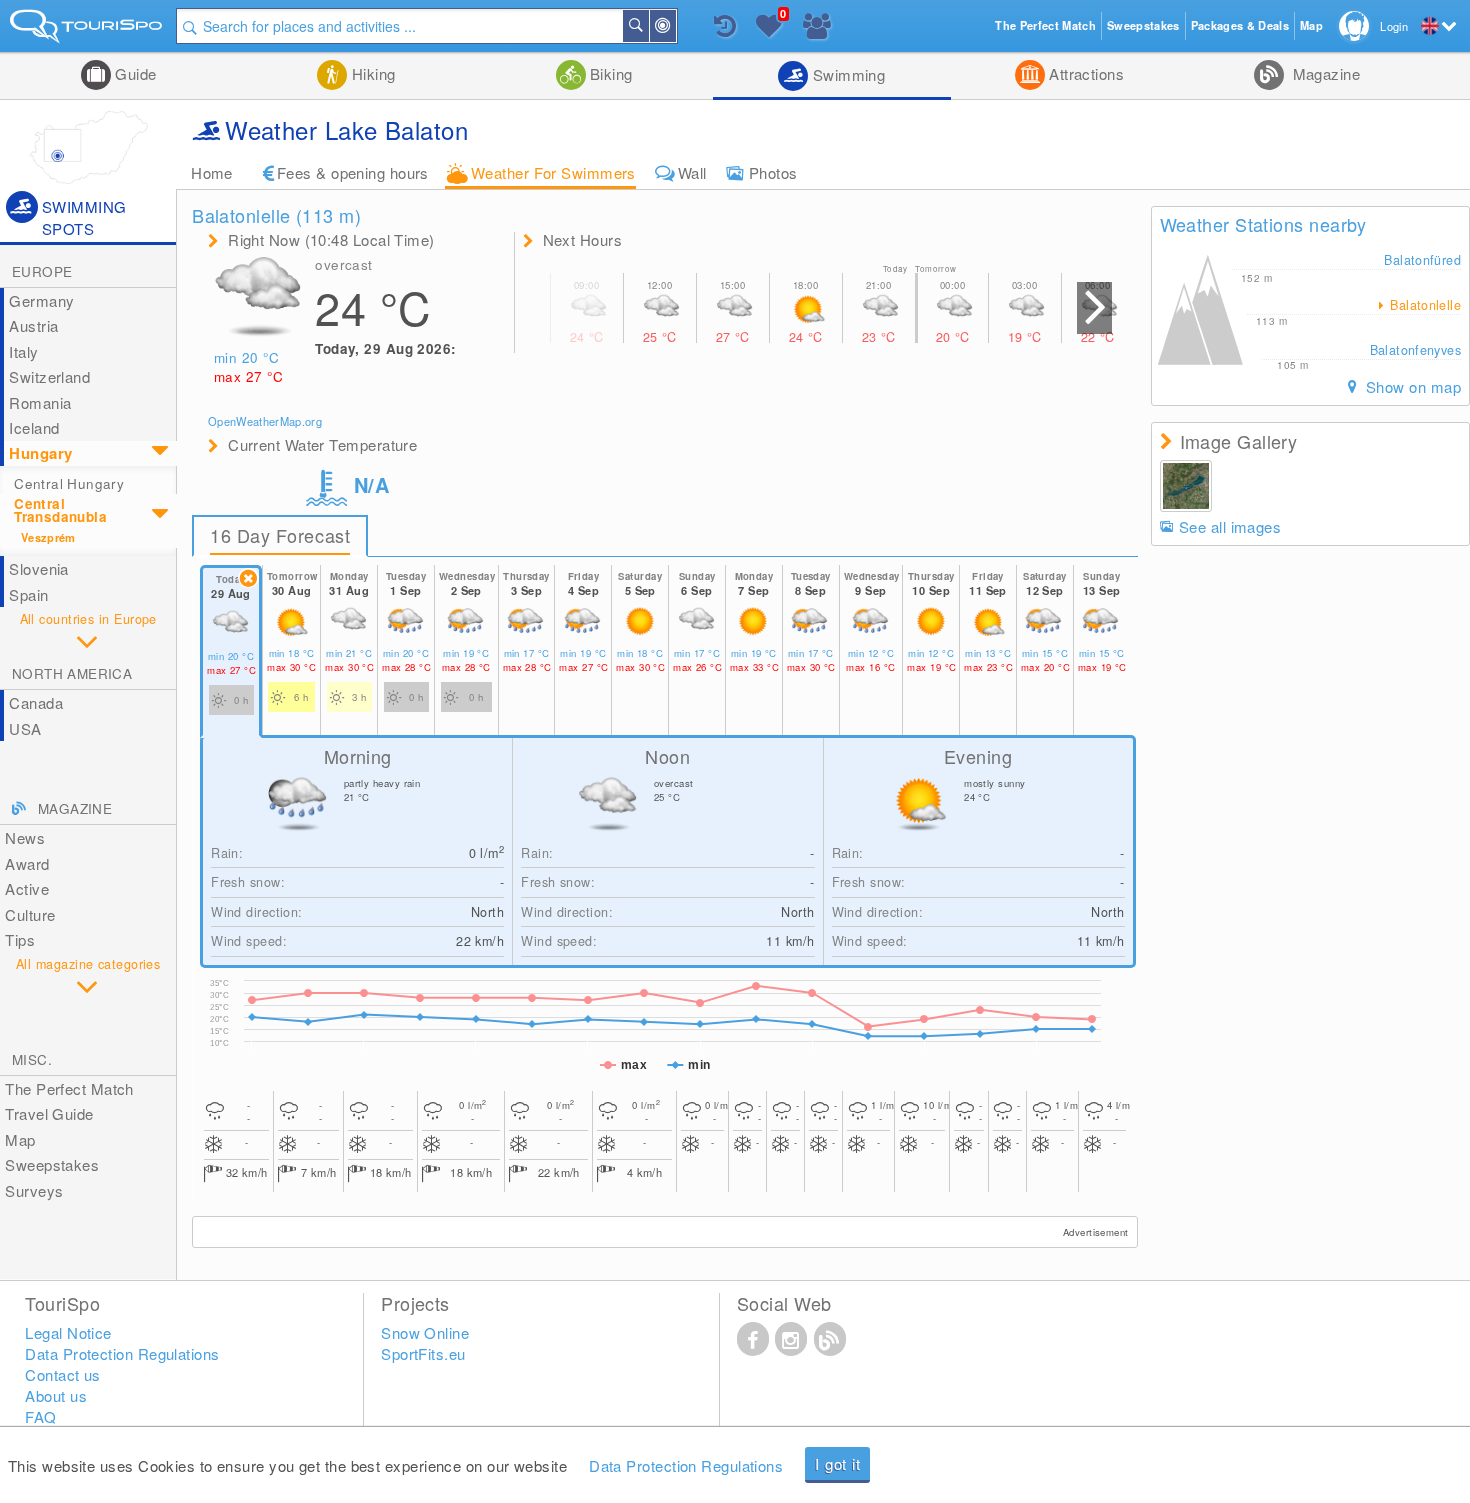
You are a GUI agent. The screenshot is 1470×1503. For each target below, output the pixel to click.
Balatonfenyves (1415, 350)
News (25, 837)
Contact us (63, 1374)
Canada (36, 702)
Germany (41, 300)
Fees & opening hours (353, 172)
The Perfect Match (69, 1088)
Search (648, 26)
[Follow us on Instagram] (791, 1338)
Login (1394, 26)
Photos (773, 172)
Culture (30, 914)
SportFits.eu (423, 1353)
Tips (20, 939)
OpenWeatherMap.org (265, 421)
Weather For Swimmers (553, 172)
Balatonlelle (1423, 305)
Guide (134, 73)
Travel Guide (49, 1113)
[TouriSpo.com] (88, 30)
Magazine (1324, 73)
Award (27, 863)
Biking (609, 73)
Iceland (34, 427)
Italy (23, 351)
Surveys (34, 1190)
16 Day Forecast (280, 535)
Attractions (1084, 73)
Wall (692, 172)
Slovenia (39, 568)
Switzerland (49, 376)
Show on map (1411, 386)
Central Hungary (69, 483)
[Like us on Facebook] (753, 1338)
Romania (40, 402)
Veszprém (48, 537)
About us (56, 1395)
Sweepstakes (52, 1164)
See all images (1230, 526)
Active (27, 888)
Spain (28, 594)
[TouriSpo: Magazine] (830, 1338)
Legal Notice (68, 1332)
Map (20, 1139)
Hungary (40, 453)
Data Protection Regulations (686, 1465)
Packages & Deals (1240, 25)
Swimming (846, 74)
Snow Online (425, 1332)
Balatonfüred (1422, 260)
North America (72, 673)
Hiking (371, 73)
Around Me (675, 26)
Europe (42, 271)
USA (25, 728)
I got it (837, 1463)
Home (212, 172)
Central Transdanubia (60, 509)
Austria (33, 325)
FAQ (40, 1416)
